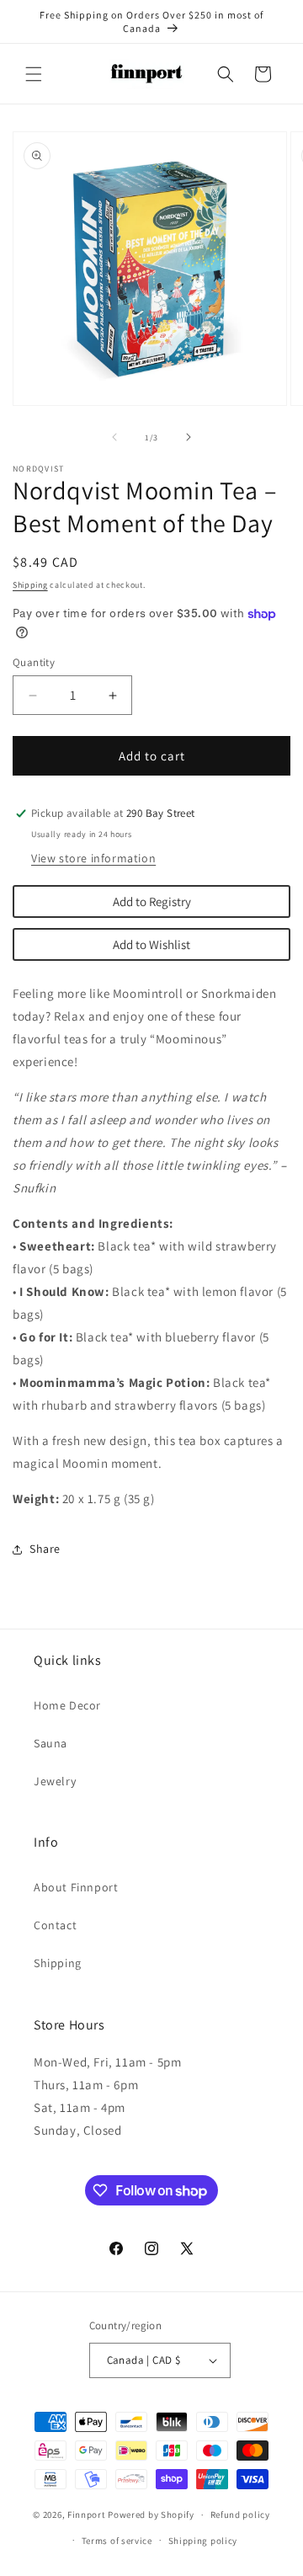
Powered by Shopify (151, 2515)
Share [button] (45, 1549)
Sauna (50, 1743)
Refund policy (240, 2515)
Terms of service (117, 2541)
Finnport (87, 2515)
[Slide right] (189, 437)
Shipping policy (203, 2541)
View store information (93, 858)
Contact (55, 1925)
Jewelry (55, 1781)
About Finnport (76, 1887)
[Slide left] (114, 437)
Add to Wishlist (151, 944)
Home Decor (67, 1705)
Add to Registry (152, 901)
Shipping (30, 585)
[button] (34, 74)
